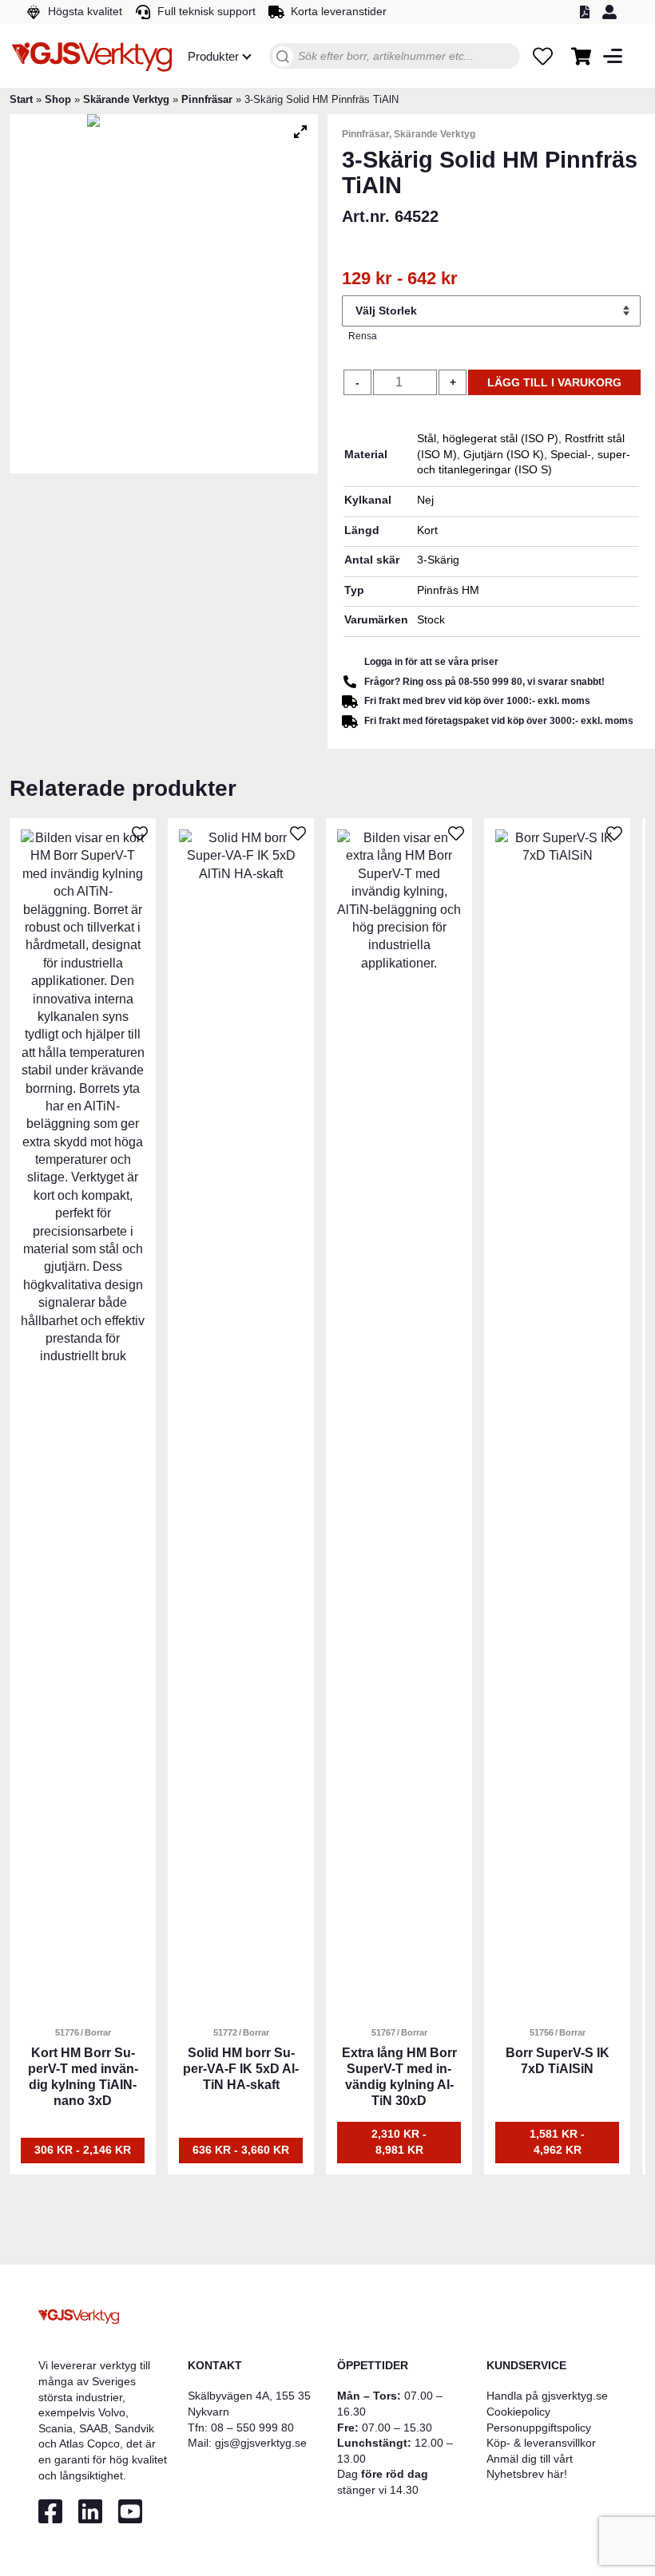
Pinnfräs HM (448, 590)
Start (21, 99)
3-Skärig (438, 560)
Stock (431, 619)
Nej (425, 500)
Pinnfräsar (207, 99)
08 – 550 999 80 (252, 2428)
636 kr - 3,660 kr (241, 2150)
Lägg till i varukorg (554, 382)
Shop (58, 99)
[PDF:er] (587, 12)
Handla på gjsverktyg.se (547, 2396)
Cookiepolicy (518, 2412)
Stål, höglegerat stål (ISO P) (488, 438)
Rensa (363, 336)
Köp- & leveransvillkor (541, 2443)
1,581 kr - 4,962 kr (557, 2142)
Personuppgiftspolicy (539, 2428)
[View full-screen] (300, 132)
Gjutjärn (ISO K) (504, 454)
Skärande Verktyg (126, 99)
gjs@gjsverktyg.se (261, 2443)
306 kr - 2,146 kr (83, 2150)
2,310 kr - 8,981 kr (399, 2142)
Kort (427, 530)
